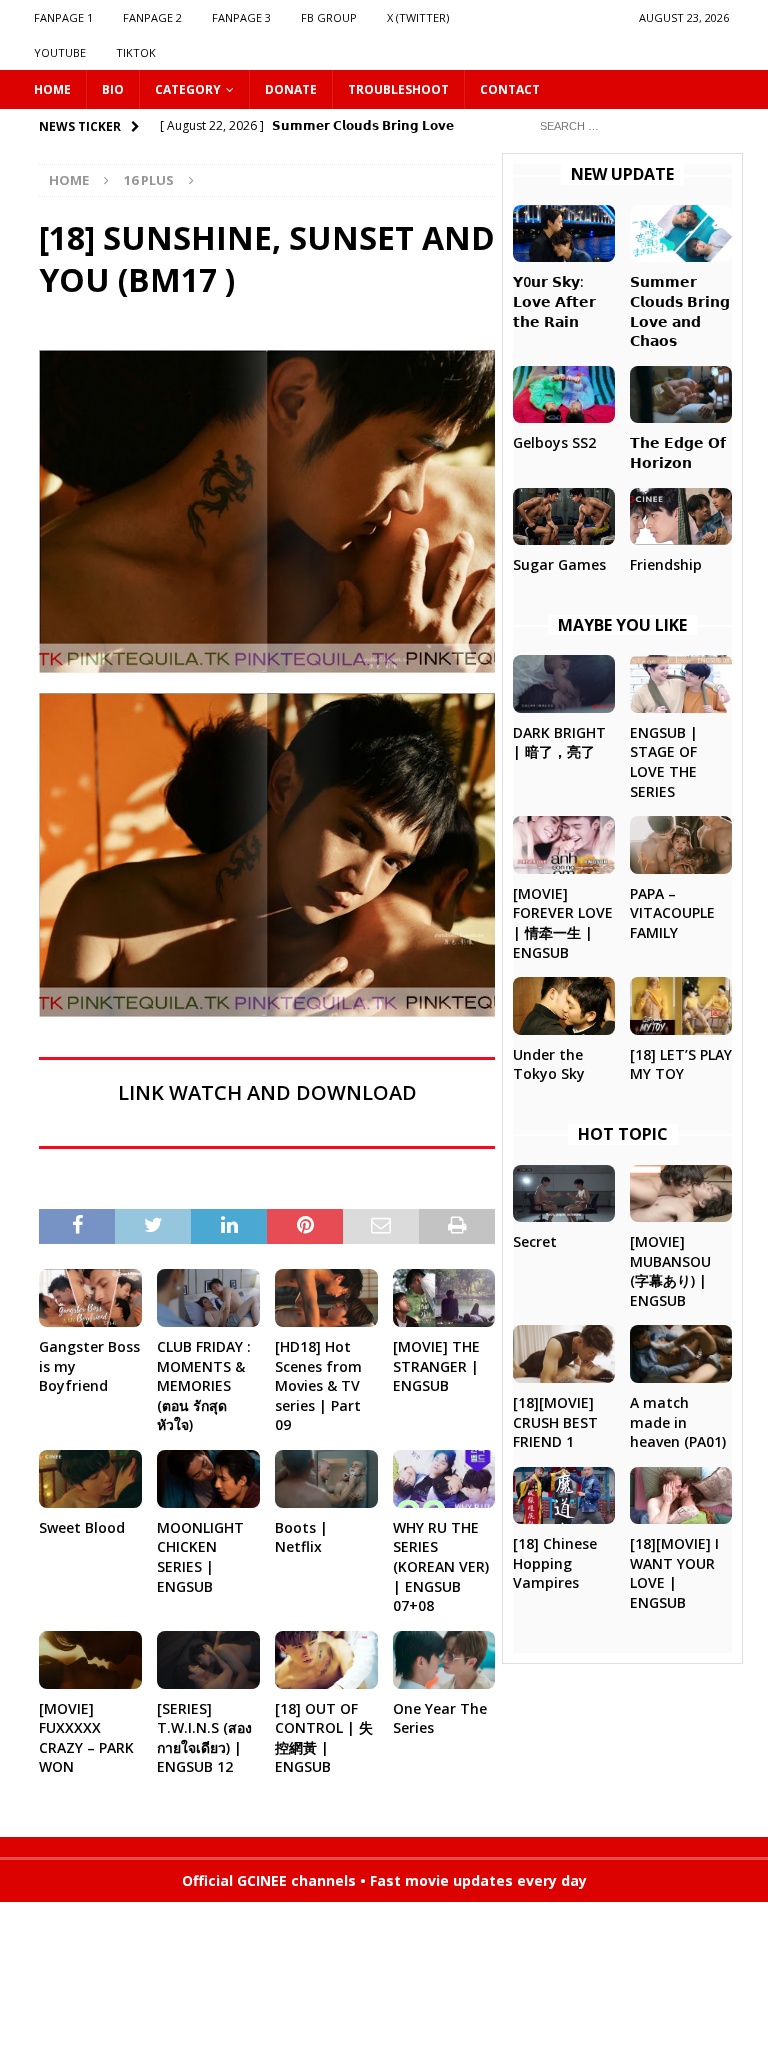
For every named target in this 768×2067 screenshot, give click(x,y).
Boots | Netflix (301, 1537)
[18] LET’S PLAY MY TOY (681, 1064)
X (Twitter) (418, 17)
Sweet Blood (82, 1527)
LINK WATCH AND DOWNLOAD (267, 1092)
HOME (52, 89)
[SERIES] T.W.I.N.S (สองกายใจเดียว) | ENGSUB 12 (204, 1738)
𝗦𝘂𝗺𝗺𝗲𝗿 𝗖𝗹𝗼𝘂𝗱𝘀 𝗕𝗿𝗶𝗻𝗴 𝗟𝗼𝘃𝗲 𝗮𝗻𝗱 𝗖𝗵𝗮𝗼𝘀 (680, 311)
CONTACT (510, 89)
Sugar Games (559, 564)
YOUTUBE (60, 52)
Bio (113, 89)
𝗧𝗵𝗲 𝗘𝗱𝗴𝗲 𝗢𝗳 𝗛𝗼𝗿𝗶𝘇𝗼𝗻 (678, 452)
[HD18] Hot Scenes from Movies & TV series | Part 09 (318, 1385)
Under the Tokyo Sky (549, 1064)
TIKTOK (136, 52)
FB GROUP (329, 17)
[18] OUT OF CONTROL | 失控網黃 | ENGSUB (324, 1738)
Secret (535, 1241)
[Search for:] (629, 124)
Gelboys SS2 (554, 442)
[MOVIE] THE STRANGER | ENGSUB (436, 1366)
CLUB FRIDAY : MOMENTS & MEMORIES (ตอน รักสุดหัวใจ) (204, 1385)
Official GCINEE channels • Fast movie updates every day (384, 1880)
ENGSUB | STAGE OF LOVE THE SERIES (664, 762)
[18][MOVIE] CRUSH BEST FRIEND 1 (555, 1422)
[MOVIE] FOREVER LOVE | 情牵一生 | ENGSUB (563, 923)
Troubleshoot (398, 89)
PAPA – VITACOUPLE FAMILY (672, 913)
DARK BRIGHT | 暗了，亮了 (559, 742)
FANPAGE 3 (241, 17)
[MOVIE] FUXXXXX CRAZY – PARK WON (86, 1738)
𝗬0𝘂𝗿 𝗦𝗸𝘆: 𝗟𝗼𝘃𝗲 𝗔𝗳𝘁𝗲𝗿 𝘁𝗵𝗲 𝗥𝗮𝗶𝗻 (554, 301)
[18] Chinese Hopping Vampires (555, 1563)
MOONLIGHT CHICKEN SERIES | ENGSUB (200, 1557)
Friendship (666, 564)
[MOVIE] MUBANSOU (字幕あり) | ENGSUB (670, 1271)
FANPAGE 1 (63, 17)
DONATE (291, 89)
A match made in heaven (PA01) (678, 1422)
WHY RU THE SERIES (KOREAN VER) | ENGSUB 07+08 (441, 1566)
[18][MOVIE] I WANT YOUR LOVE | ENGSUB (674, 1573)
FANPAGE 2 (152, 17)
